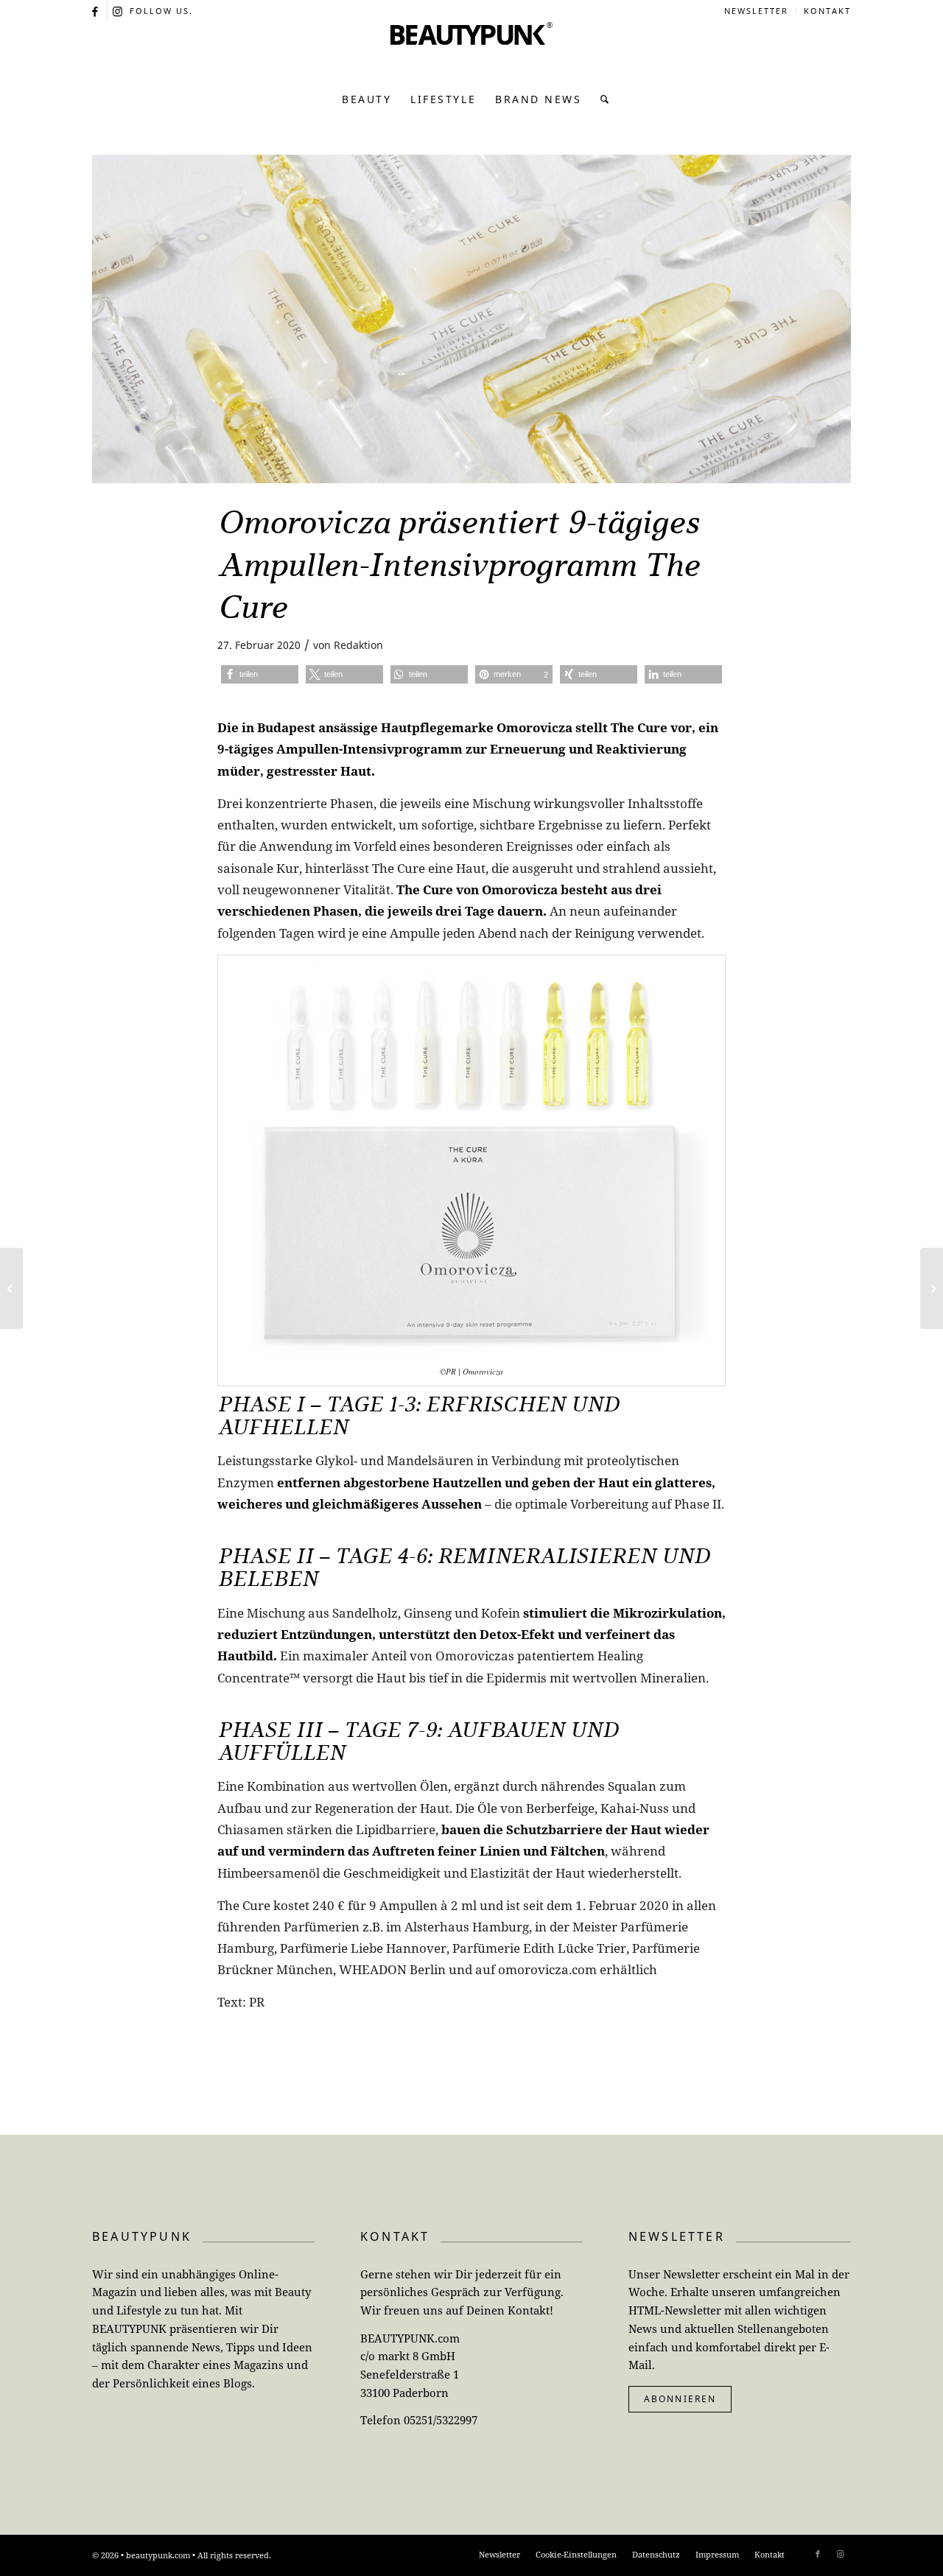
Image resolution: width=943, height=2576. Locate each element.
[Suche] (601, 99)
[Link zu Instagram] (119, 11)
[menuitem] (757, 11)
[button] (260, 674)
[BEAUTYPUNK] (471, 52)
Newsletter (756, 11)
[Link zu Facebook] (96, 11)
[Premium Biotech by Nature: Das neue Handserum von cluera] (932, 1288)
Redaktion (358, 645)
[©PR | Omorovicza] (471, 319)
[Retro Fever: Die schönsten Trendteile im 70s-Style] (11, 1288)
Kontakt (827, 11)
